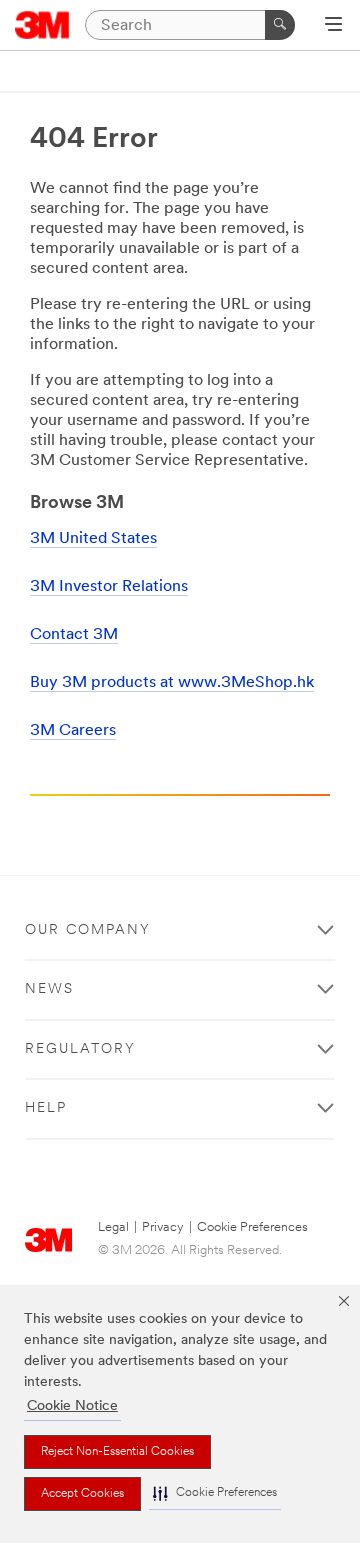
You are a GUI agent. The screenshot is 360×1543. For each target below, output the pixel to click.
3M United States (93, 539)
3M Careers (73, 731)
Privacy (163, 1227)
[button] (215, 1493)
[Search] (280, 25)
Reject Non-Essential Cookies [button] (117, 1452)
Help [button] (46, 1108)
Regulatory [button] (80, 1049)
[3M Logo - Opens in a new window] (42, 25)
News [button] (49, 989)
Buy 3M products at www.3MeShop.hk (172, 683)
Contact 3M (74, 635)
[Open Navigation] (333, 26)
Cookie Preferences (252, 1227)
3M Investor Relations (109, 587)
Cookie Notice (72, 1406)
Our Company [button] (88, 930)
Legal (113, 1227)
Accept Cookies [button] (82, 1494)
